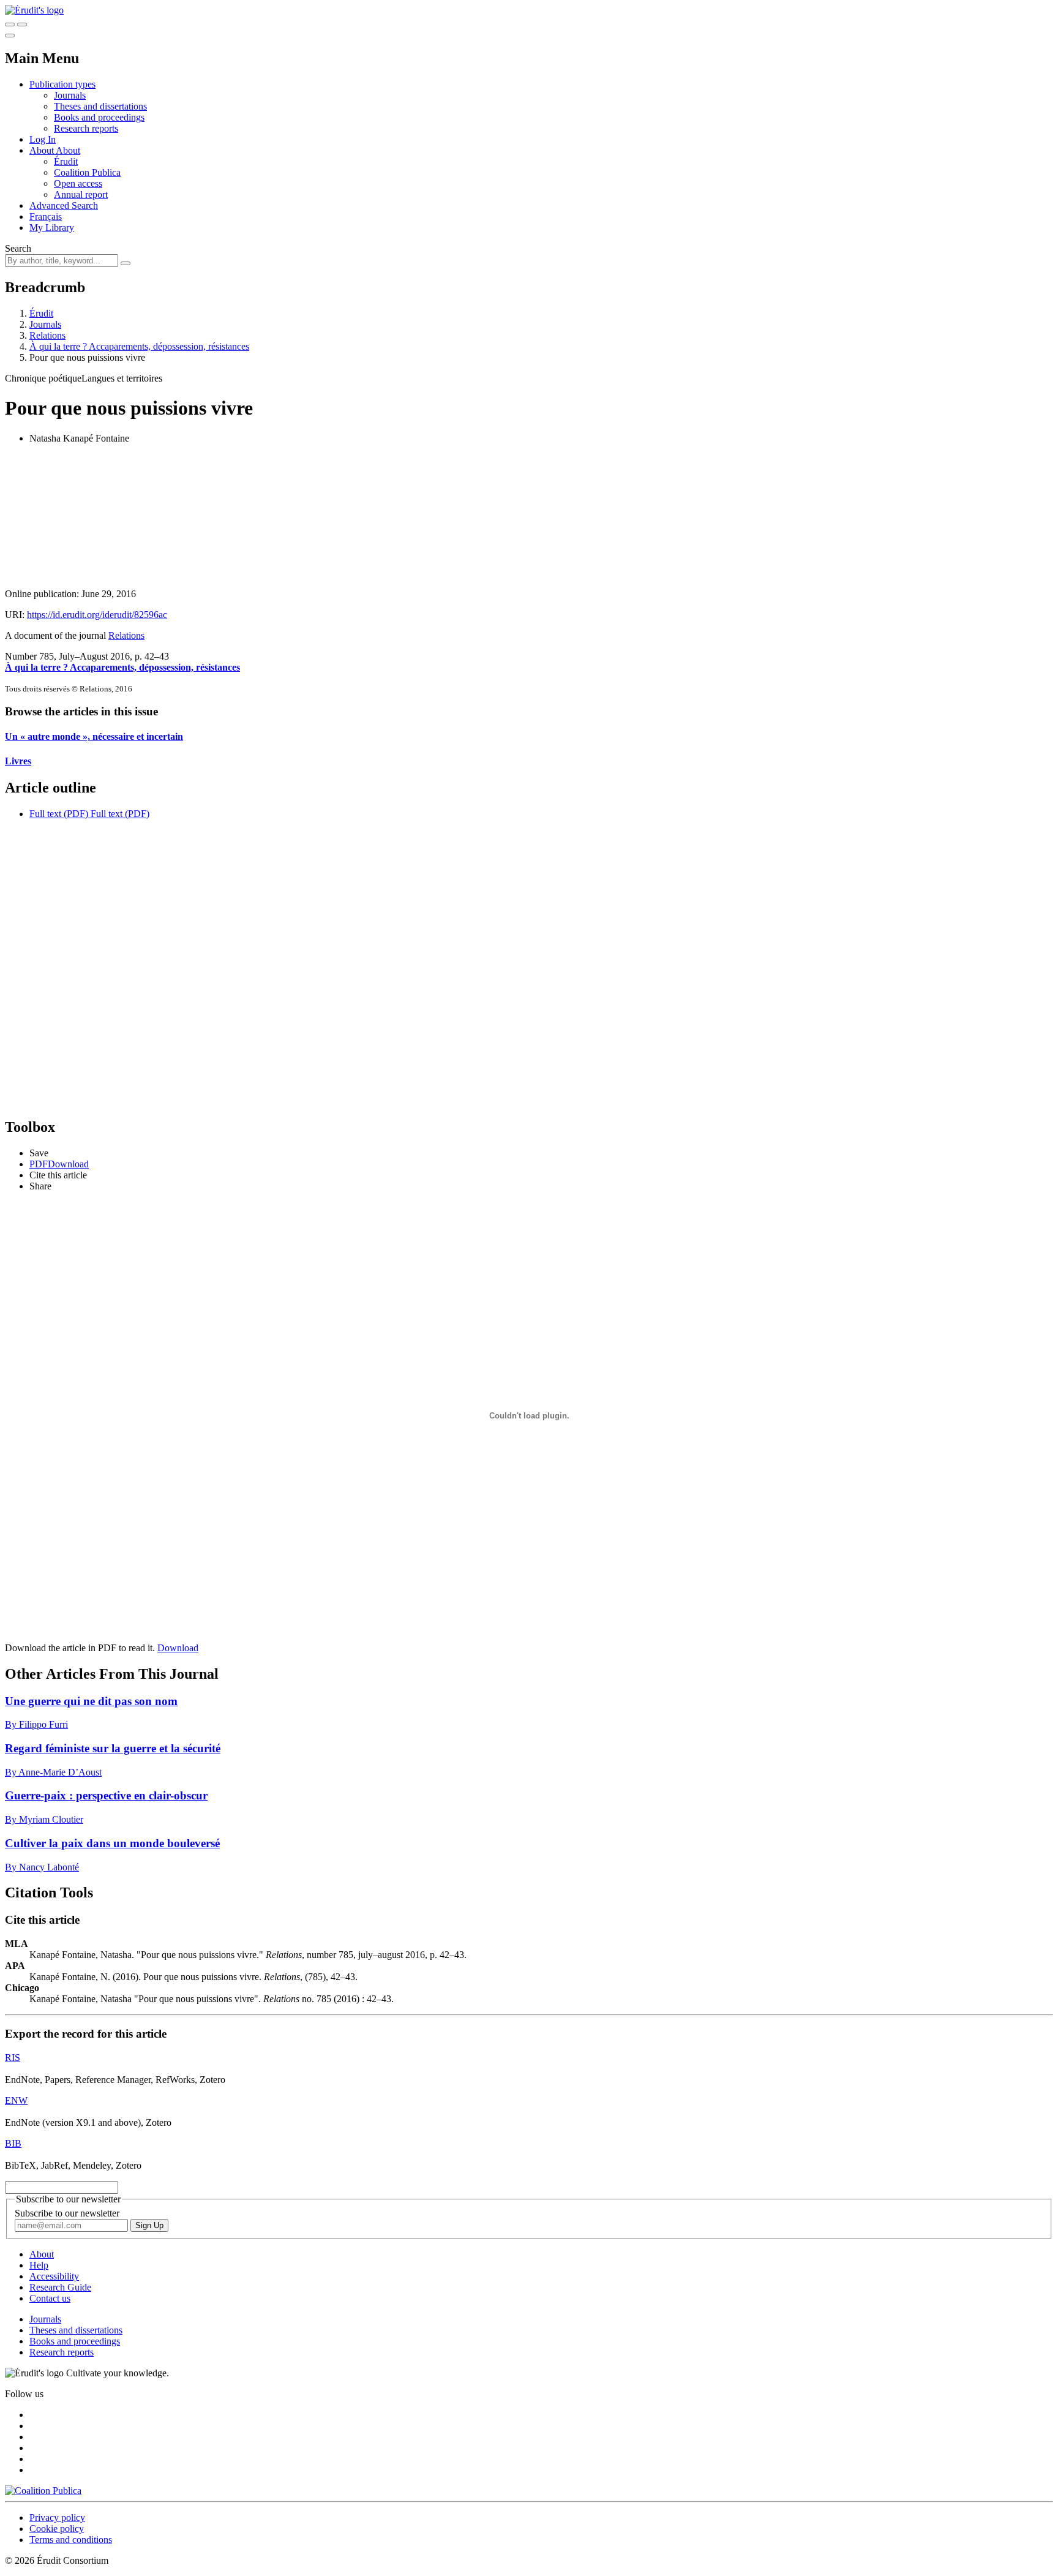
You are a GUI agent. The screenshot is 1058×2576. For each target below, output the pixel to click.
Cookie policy (57, 2529)
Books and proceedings (99, 117)
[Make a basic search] (10, 24)
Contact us (50, 2298)
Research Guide (60, 2287)
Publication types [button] (62, 84)
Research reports (86, 128)
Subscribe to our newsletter (67, 2213)
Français (46, 217)
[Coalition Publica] (43, 2491)
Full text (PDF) (59, 814)
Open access (78, 183)
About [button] (43, 150)
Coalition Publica (87, 172)
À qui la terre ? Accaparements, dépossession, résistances (139, 346)
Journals (70, 95)
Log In (43, 139)
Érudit (66, 161)
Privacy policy (57, 2518)
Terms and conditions (71, 2540)
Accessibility (54, 2276)
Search (18, 248)
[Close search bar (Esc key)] (22, 24)
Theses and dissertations (100, 106)
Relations (47, 335)
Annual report (81, 194)
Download (178, 1648)
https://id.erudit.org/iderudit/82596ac (97, 615)
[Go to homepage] (34, 10)
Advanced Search (64, 205)
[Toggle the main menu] (10, 36)
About (68, 150)
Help (39, 2265)
